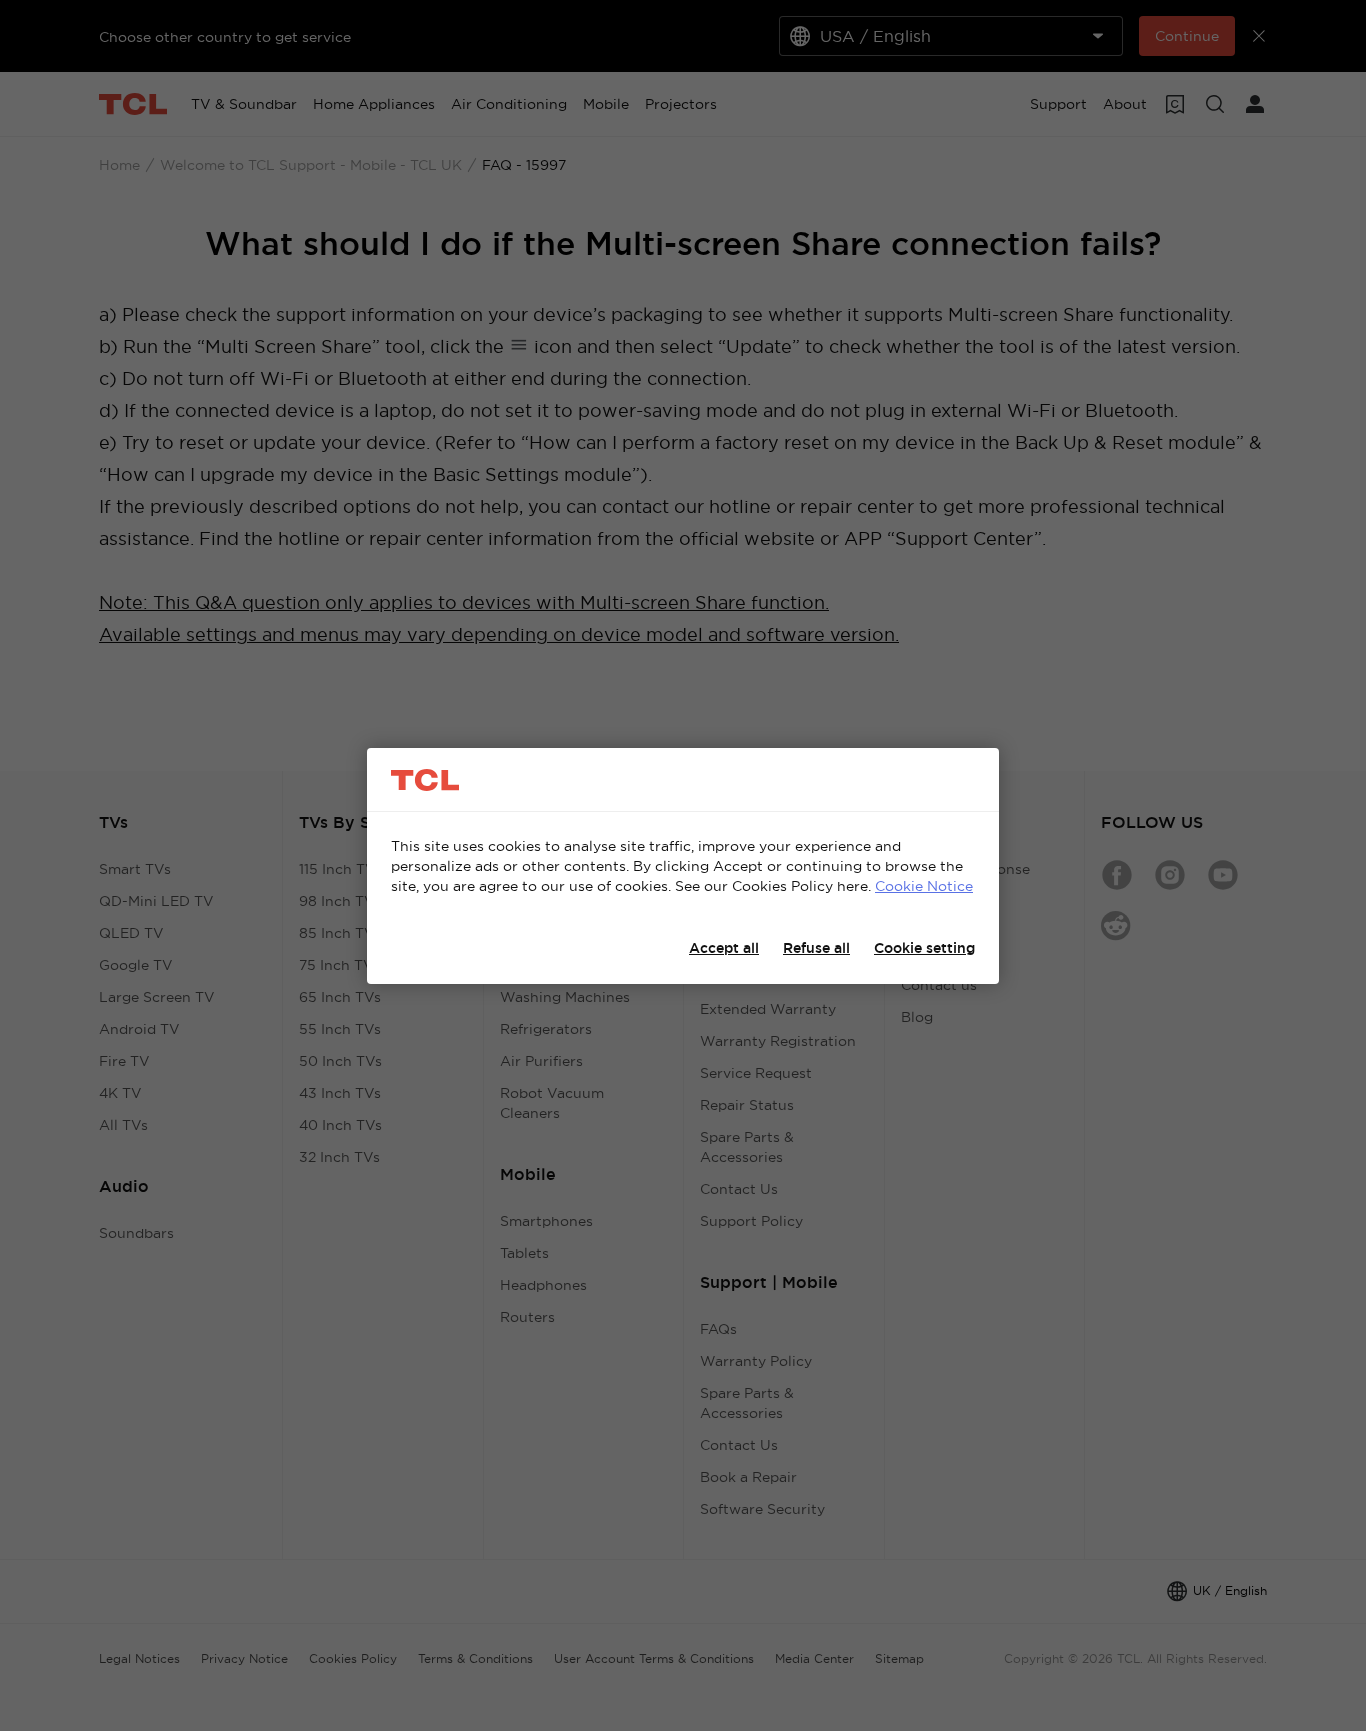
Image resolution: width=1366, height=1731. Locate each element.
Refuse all (816, 948)
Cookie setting (924, 948)
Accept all (724, 948)
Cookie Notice (924, 886)
